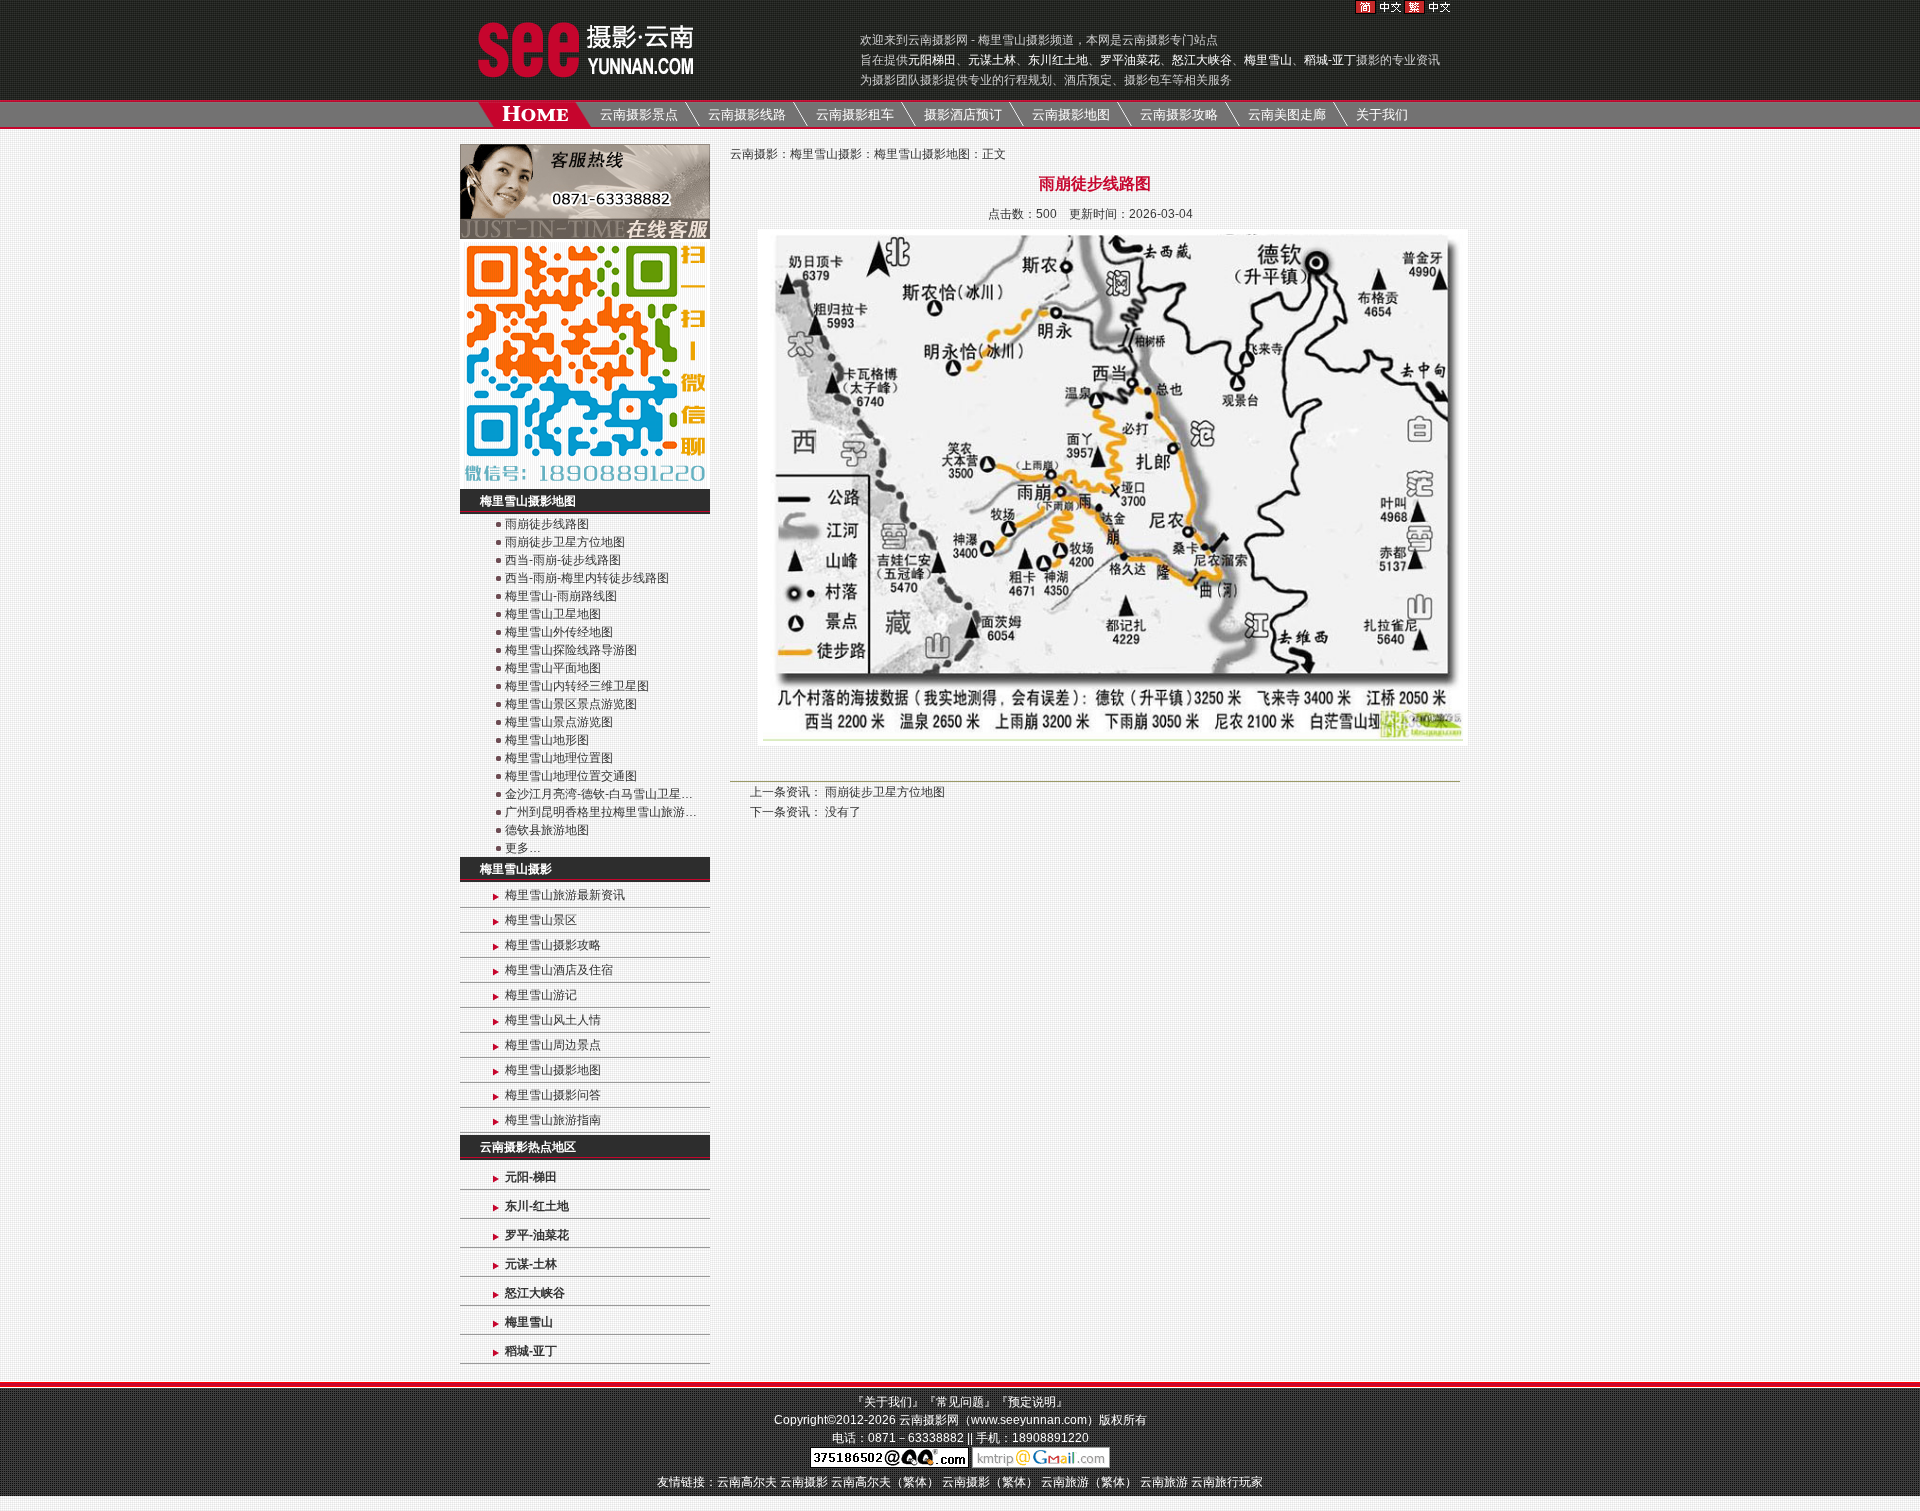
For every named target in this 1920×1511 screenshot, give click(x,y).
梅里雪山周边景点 (553, 1045)
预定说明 (1032, 1402)
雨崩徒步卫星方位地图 (565, 542)
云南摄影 (754, 154)
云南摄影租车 (855, 114)
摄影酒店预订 (963, 114)
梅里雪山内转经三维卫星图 (577, 686)
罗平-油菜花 (537, 1235)
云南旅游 (1164, 1482)
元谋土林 (992, 60)
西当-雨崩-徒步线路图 (563, 560)
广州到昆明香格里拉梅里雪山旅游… (601, 812)
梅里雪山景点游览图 (559, 722)
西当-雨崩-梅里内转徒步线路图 (587, 578)
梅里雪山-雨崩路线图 (561, 596)
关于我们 (1382, 114)
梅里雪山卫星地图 (553, 614)
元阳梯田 (932, 60)
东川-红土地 (537, 1206)
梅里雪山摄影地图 (528, 501)
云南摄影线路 (747, 114)
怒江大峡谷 (1202, 60)
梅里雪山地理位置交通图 (571, 776)
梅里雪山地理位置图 (559, 758)
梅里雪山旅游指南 (553, 1120)
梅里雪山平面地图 (553, 668)
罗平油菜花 (1130, 60)
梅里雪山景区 (541, 920)
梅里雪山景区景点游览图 (571, 704)
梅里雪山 (1268, 60)
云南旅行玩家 (1227, 1482)
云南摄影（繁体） (990, 1482)
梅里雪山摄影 (516, 869)
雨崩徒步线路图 (547, 524)
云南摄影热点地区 (528, 1147)
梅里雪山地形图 (547, 740)
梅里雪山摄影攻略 (553, 945)
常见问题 (960, 1402)
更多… (523, 848)
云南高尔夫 (747, 1482)
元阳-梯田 (531, 1177)
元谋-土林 (531, 1264)
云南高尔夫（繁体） (885, 1482)
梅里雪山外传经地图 (559, 632)
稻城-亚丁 (1330, 60)
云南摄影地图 (1071, 114)
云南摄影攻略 (1179, 114)
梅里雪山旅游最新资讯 (565, 895)
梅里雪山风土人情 (553, 1020)
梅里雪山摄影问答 (553, 1095)
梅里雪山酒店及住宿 (559, 970)
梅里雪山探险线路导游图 (571, 650)
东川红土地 (1058, 60)
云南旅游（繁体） (1089, 1482)
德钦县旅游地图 (547, 830)
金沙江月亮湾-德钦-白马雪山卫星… (599, 794)
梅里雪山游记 (541, 995)
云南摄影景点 (639, 114)
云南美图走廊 (1287, 114)
